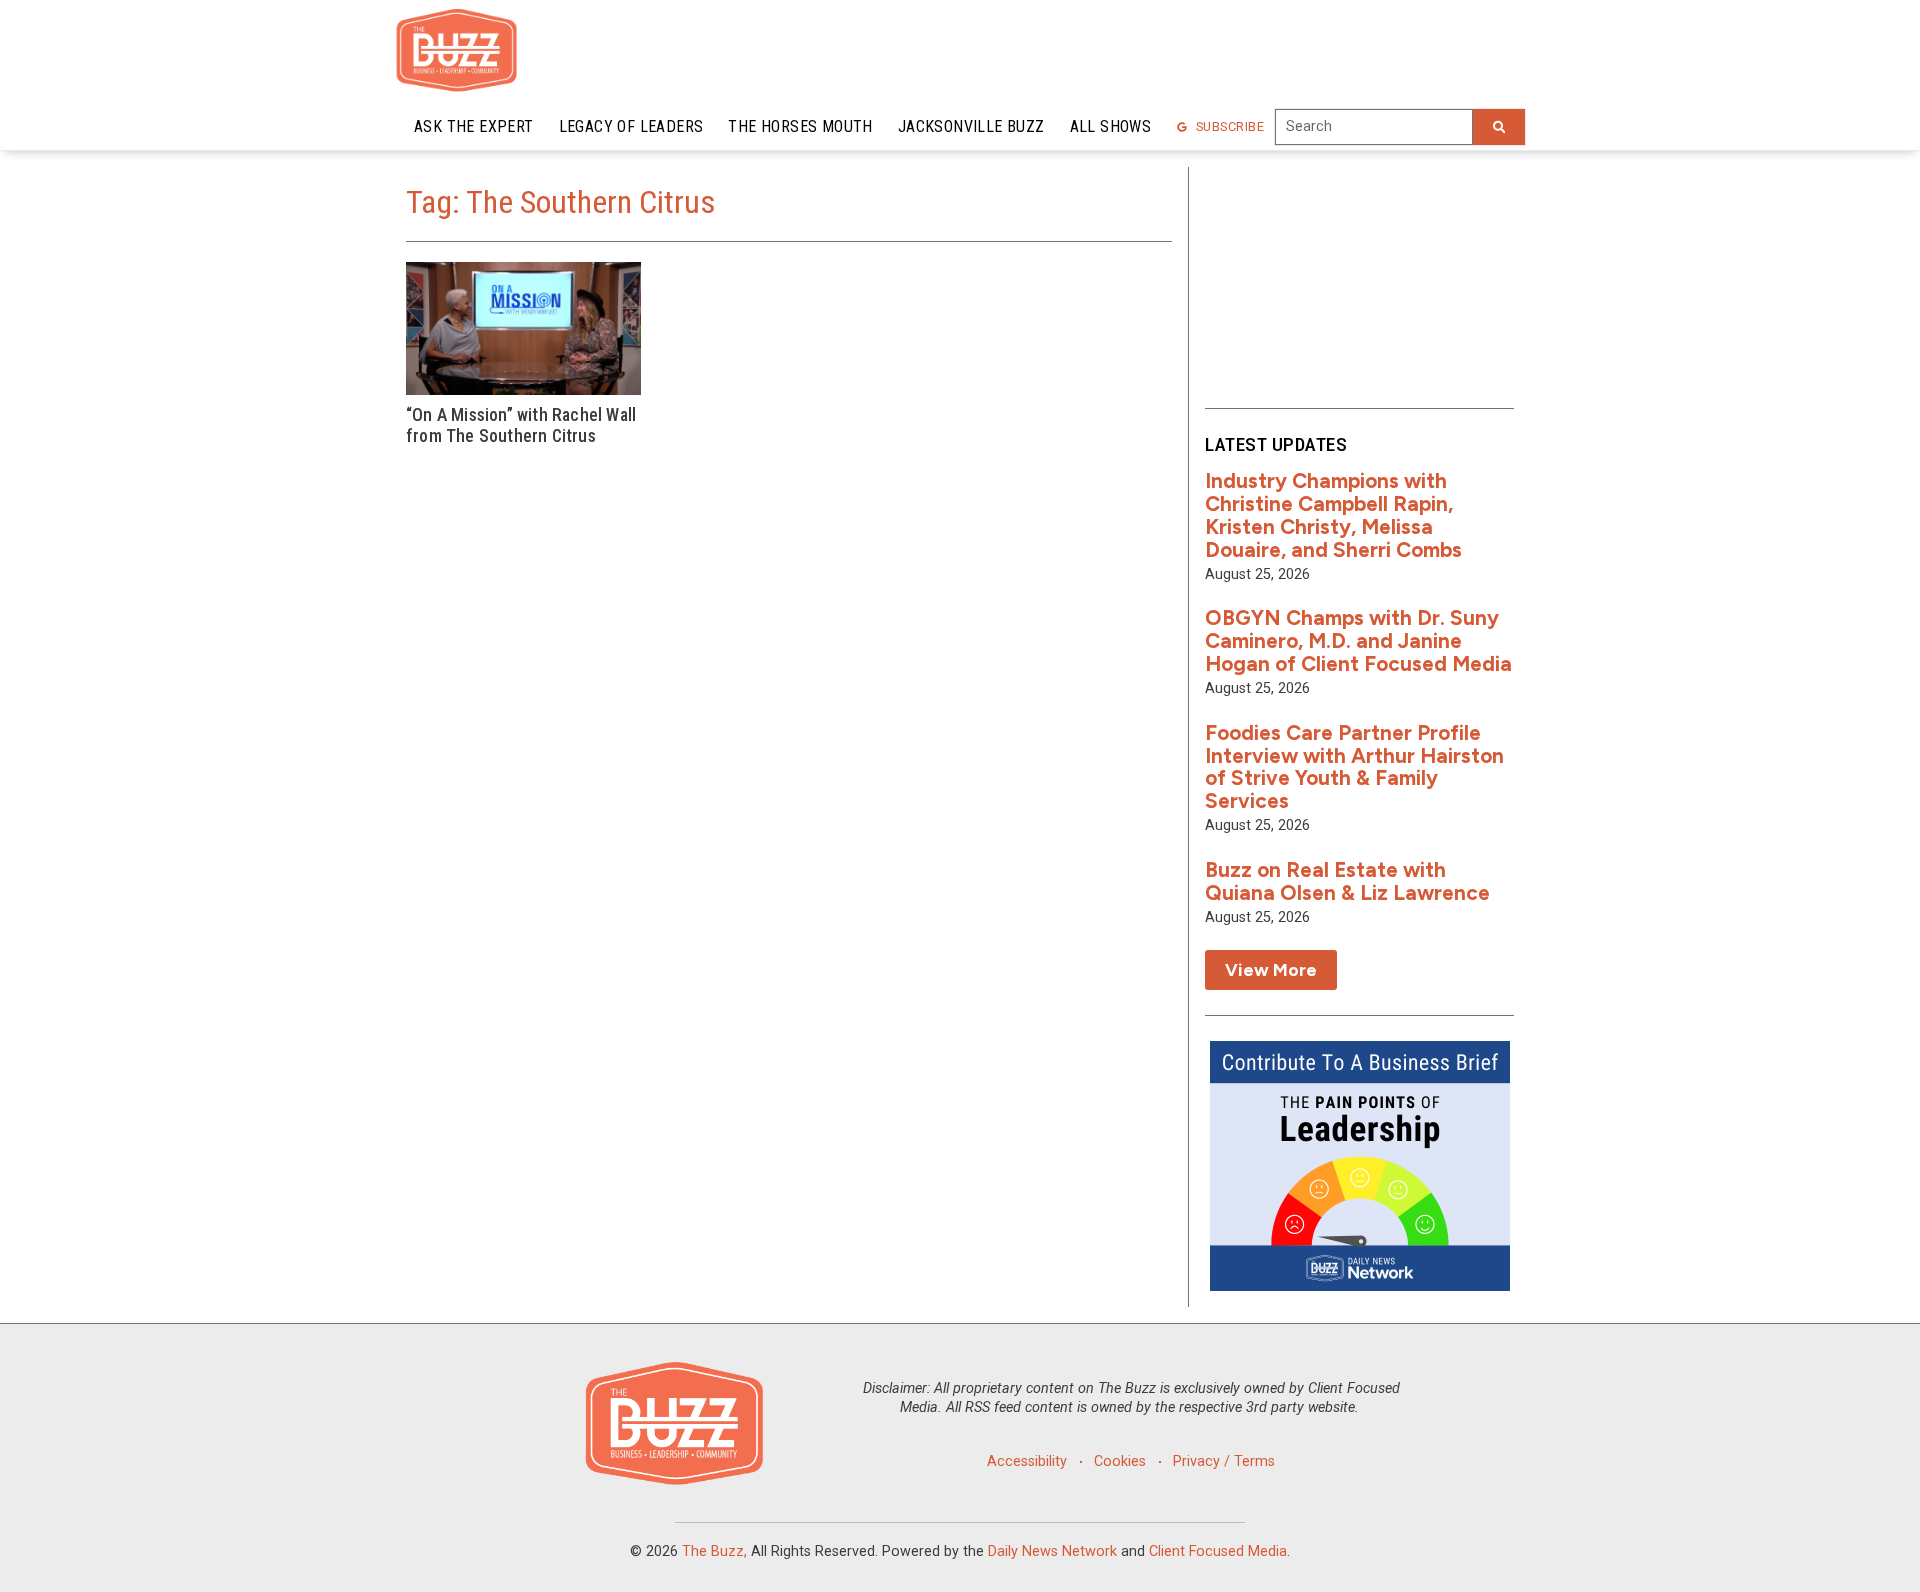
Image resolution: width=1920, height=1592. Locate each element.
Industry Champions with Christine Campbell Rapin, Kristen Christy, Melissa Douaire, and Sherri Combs (1333, 515)
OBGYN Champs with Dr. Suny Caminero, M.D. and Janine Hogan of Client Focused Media (1358, 640)
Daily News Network (1052, 1551)
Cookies (1120, 1461)
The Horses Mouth (800, 126)
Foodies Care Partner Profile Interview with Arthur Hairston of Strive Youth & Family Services (1354, 767)
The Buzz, (714, 1551)
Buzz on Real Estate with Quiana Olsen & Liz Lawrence (1347, 881)
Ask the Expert (474, 126)
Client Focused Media (1218, 1551)
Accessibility (1027, 1461)
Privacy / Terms (1224, 1461)
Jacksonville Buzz (971, 126)
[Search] (1499, 127)
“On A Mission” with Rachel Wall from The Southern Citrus (521, 425)
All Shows (1111, 126)
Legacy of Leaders (631, 126)
